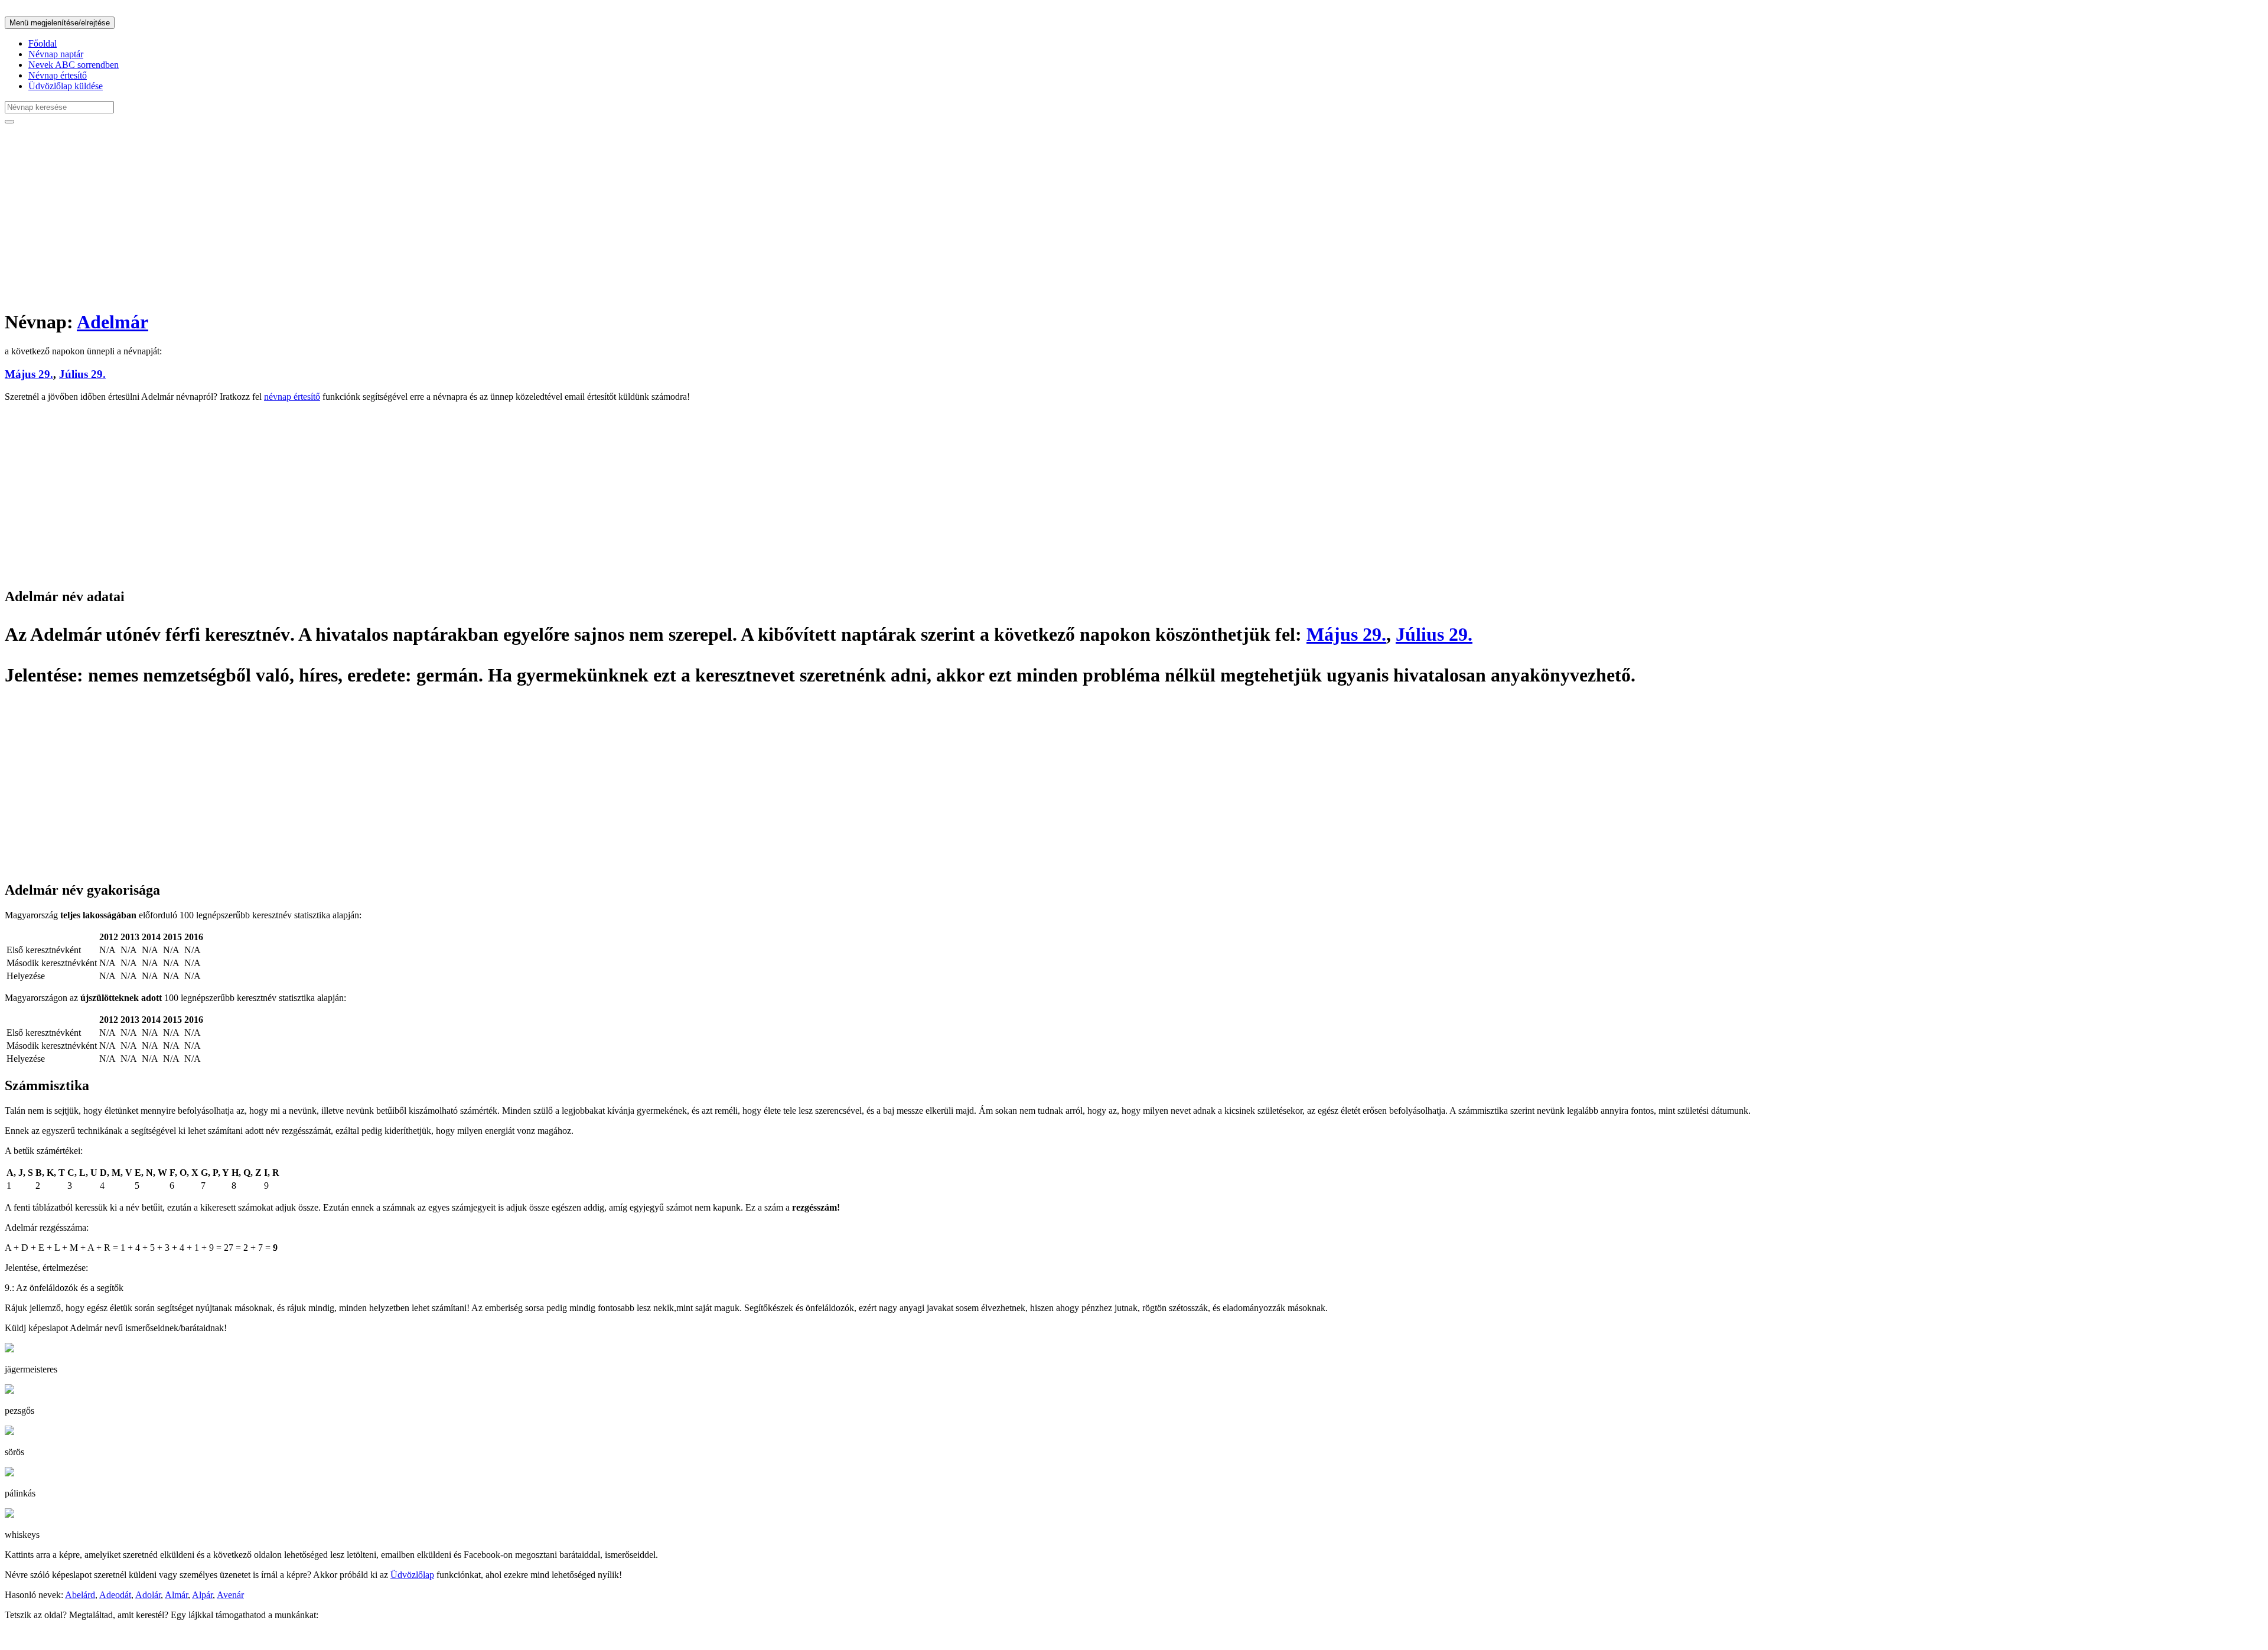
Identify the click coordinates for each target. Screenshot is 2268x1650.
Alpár (202, 1595)
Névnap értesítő (58, 75)
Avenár (230, 1595)
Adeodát (115, 1595)
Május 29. (29, 374)
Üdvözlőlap (412, 1575)
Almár (176, 1595)
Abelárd (80, 1595)
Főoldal (43, 43)
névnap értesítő (292, 397)
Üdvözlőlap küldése (66, 86)
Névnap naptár (56, 54)
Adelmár (113, 322)
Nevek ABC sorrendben (74, 65)
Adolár (148, 1595)
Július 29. (82, 374)
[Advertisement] (359, 216)
